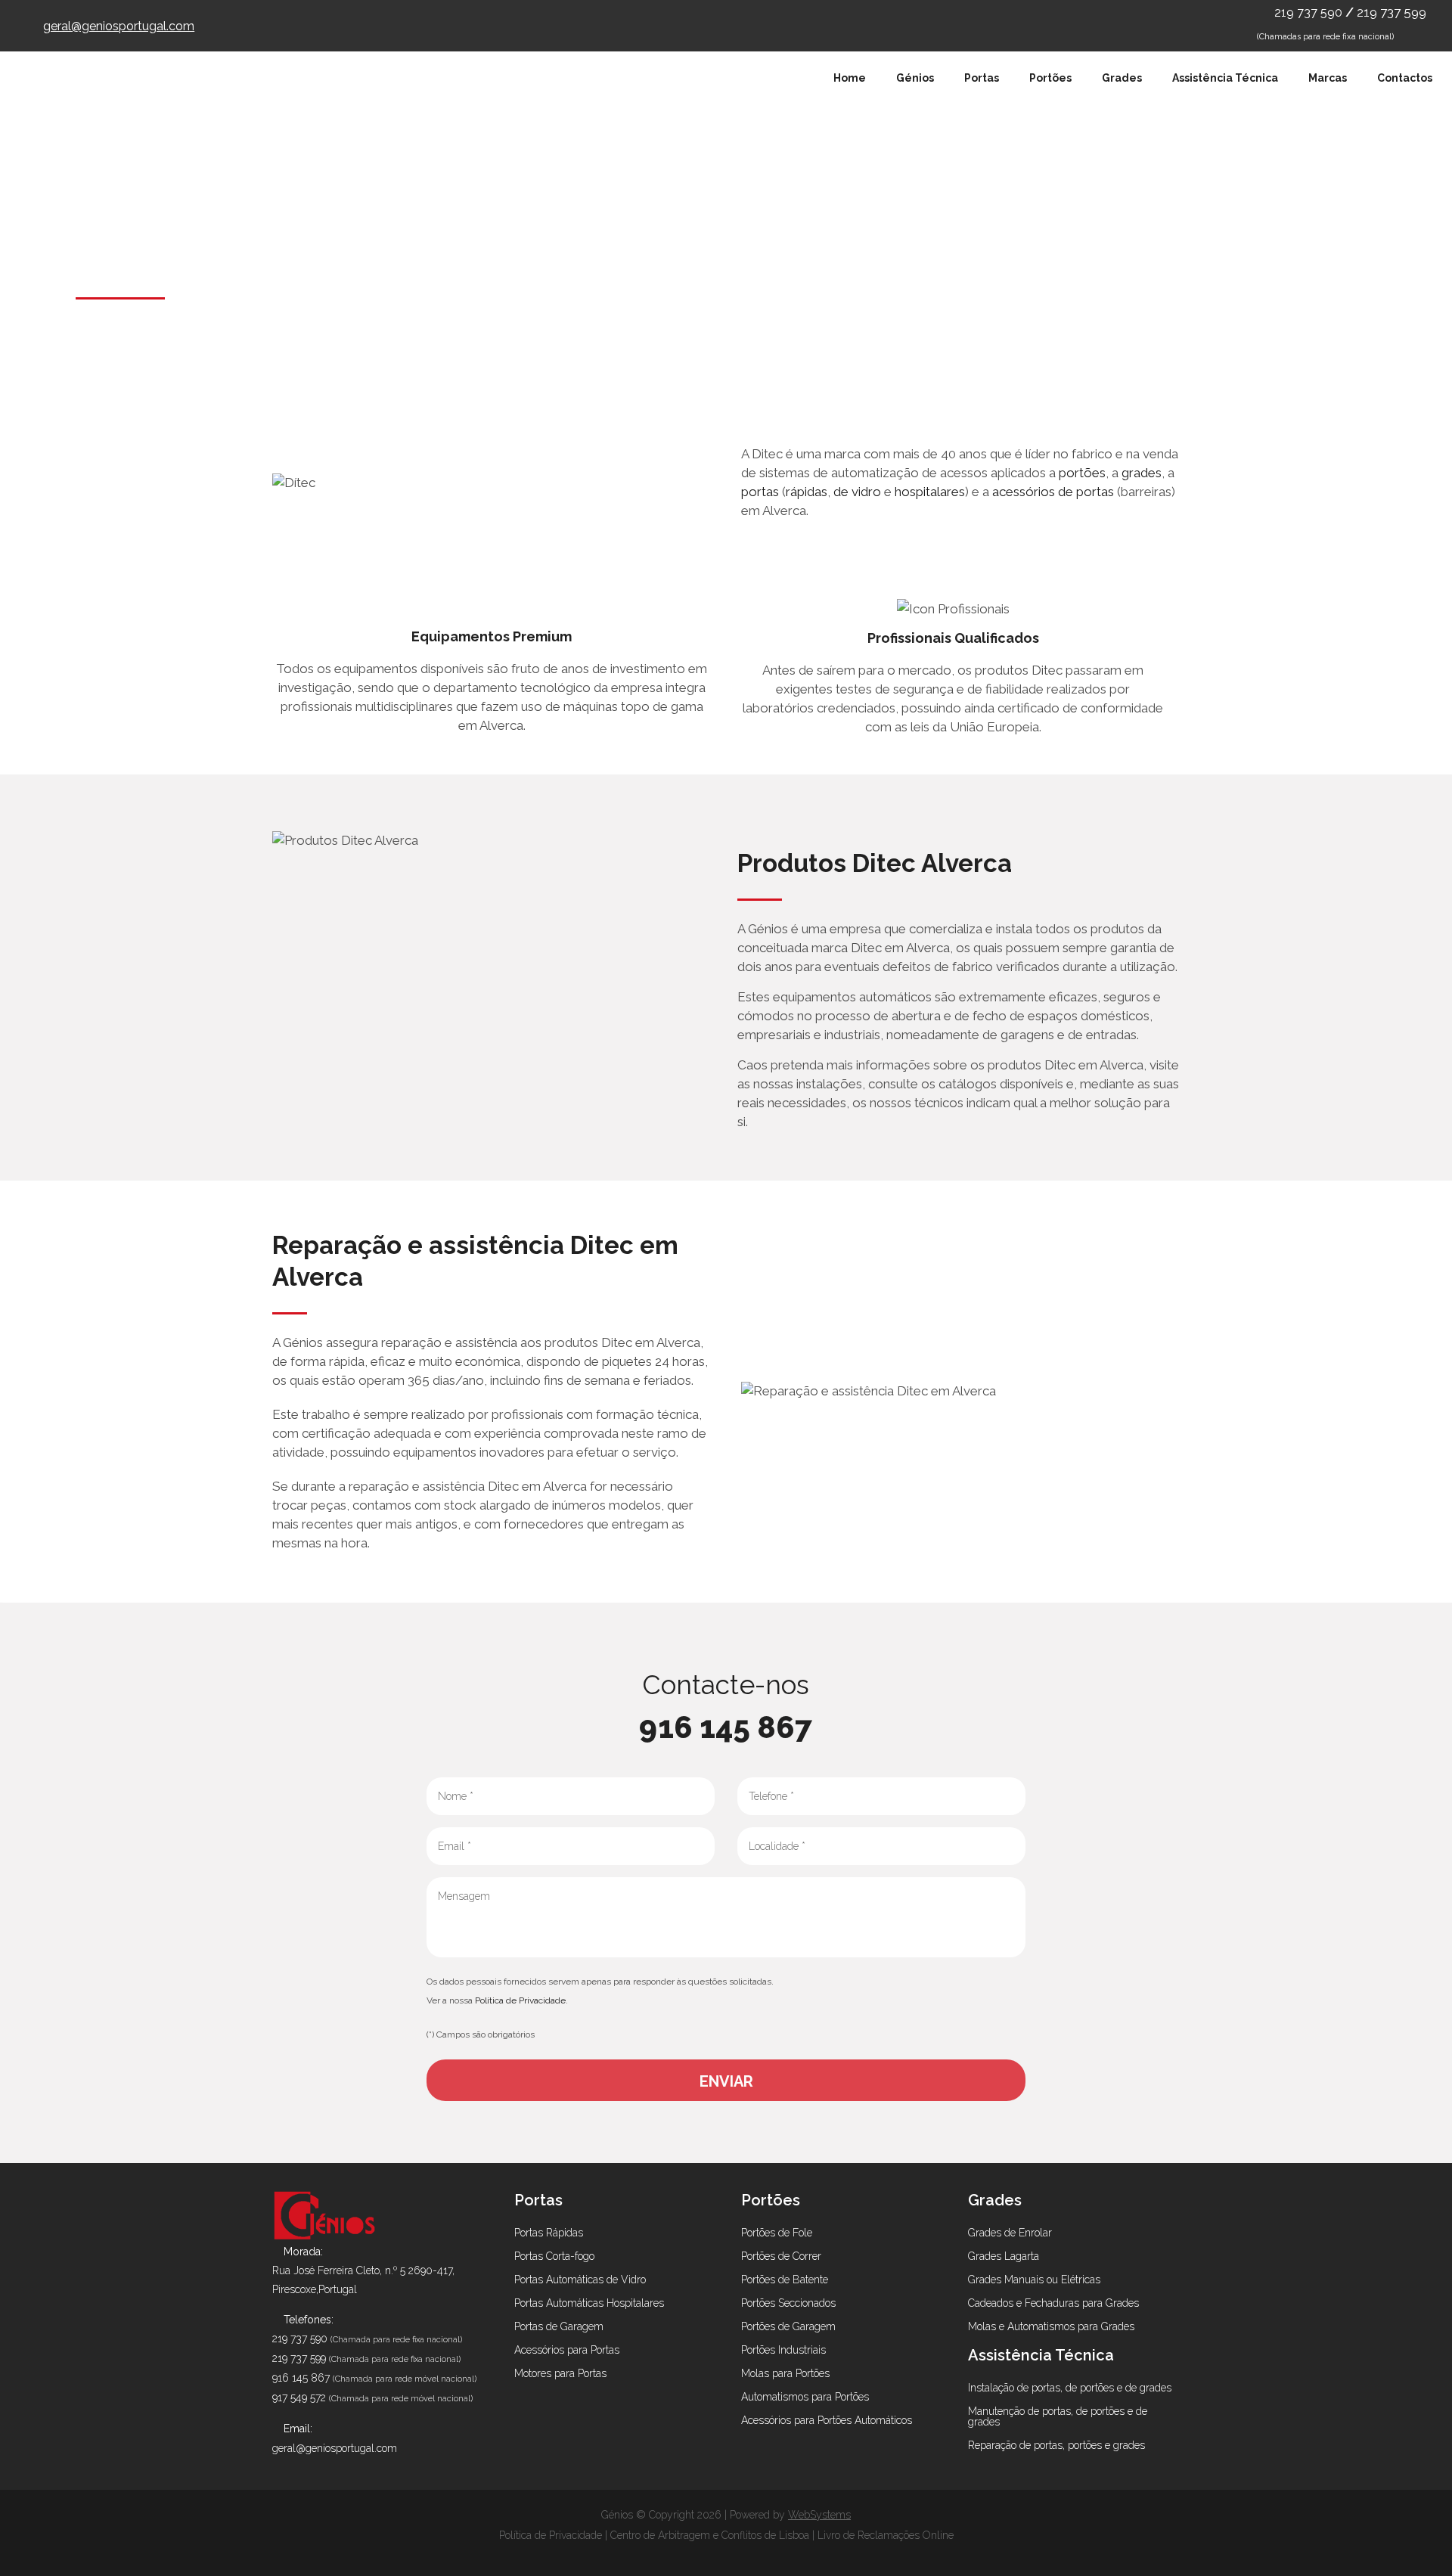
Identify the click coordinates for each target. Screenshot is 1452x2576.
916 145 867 (726, 1727)
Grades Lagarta (1004, 2256)
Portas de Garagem (559, 2326)
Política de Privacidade (520, 2000)
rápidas (807, 492)
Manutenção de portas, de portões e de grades (1058, 2416)
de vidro (857, 492)
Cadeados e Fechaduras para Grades (1053, 2303)
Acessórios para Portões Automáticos (827, 2420)
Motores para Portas (560, 2373)
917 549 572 (299, 2398)
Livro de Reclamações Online (886, 2535)
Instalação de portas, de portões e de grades (1070, 2388)
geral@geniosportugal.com (119, 26)
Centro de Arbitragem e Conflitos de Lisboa (710, 2535)
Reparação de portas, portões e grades (1056, 2445)
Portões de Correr (781, 2256)
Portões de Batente (785, 2280)
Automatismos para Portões (805, 2397)
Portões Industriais (783, 2350)
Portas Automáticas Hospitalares (589, 2303)
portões (1082, 473)
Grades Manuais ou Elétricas (1034, 2280)
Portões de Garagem (788, 2326)
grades (1142, 473)
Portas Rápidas (549, 2233)
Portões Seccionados (788, 2303)
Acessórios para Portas (567, 2350)
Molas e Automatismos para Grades (1051, 2326)
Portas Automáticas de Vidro (580, 2280)
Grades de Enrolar (1010, 2233)
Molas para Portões (785, 2373)
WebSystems (819, 2515)
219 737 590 (1310, 12)
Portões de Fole (777, 2233)
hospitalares (930, 492)
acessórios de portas (1053, 492)
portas (760, 492)
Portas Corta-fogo (554, 2256)
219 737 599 (1391, 12)
